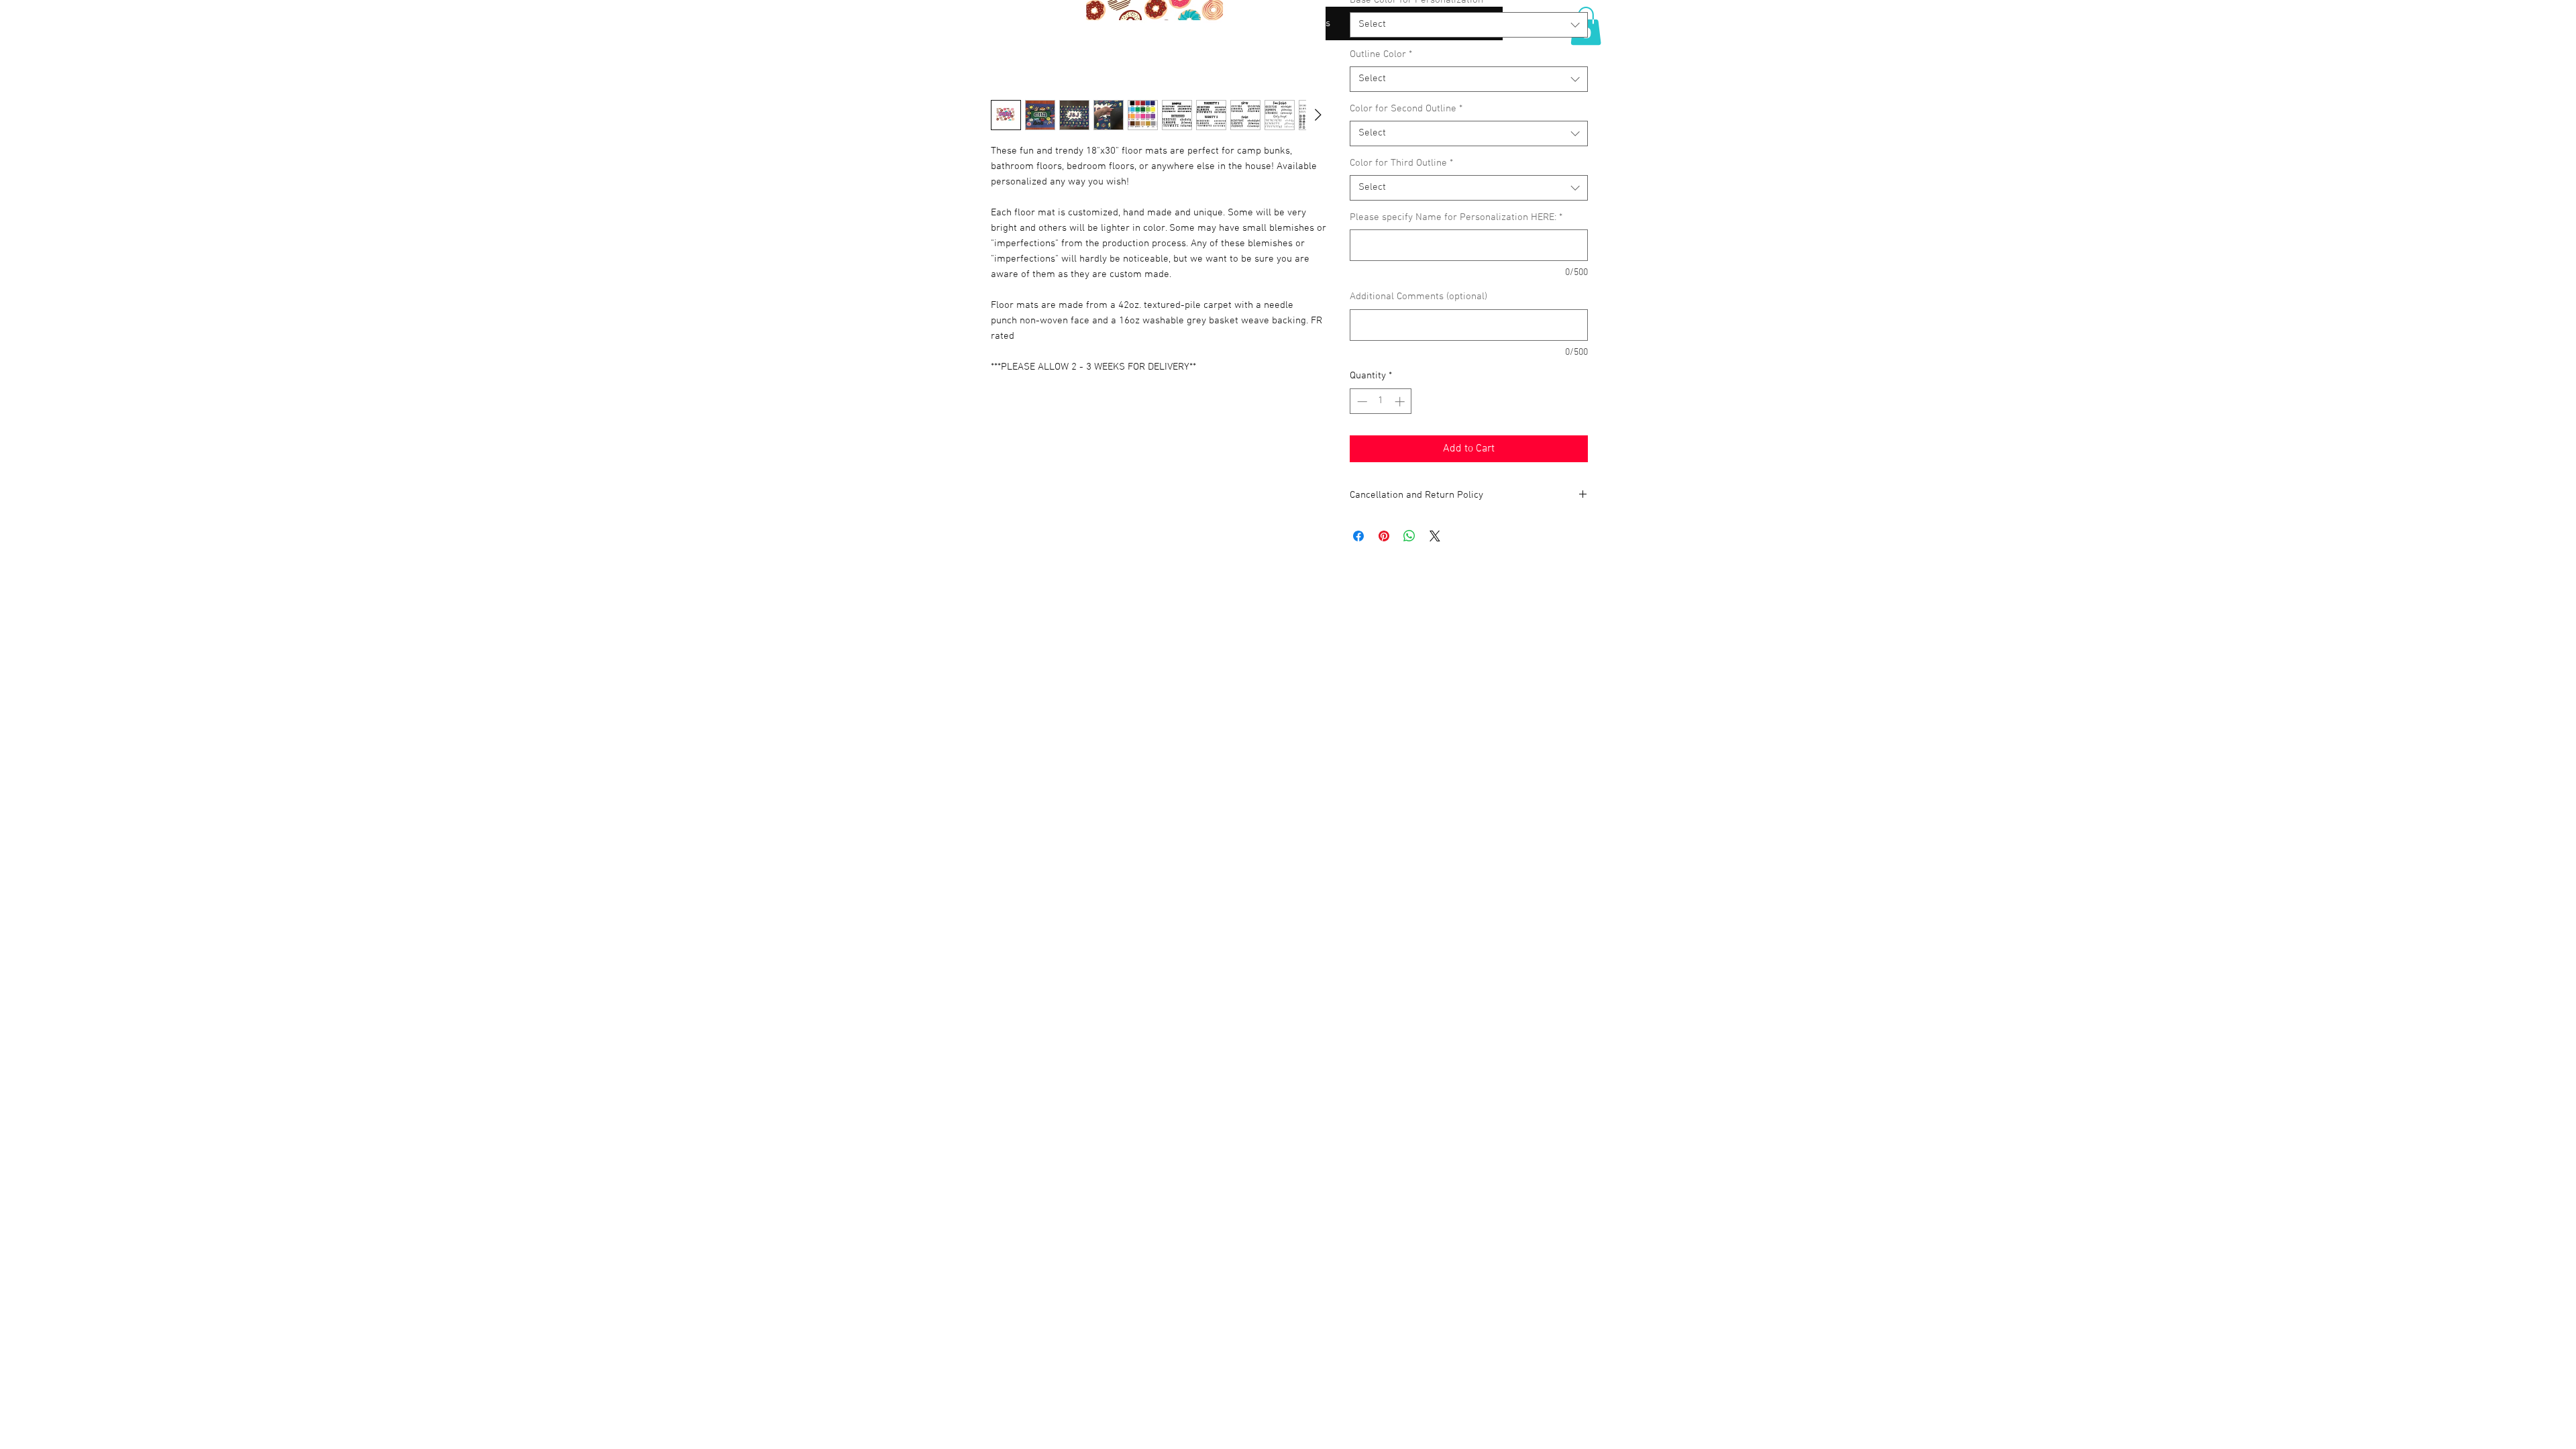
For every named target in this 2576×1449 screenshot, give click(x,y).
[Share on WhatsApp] (1409, 536)
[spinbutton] (1381, 401)
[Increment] (1401, 401)
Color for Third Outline (1401, 163)
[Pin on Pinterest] (1384, 536)
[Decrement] (1361, 401)
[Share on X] (1435, 536)
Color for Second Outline (1406, 109)
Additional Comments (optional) (1418, 297)
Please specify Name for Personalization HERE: (1456, 217)
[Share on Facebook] (1358, 536)
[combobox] (1469, 25)
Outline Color (1381, 54)
